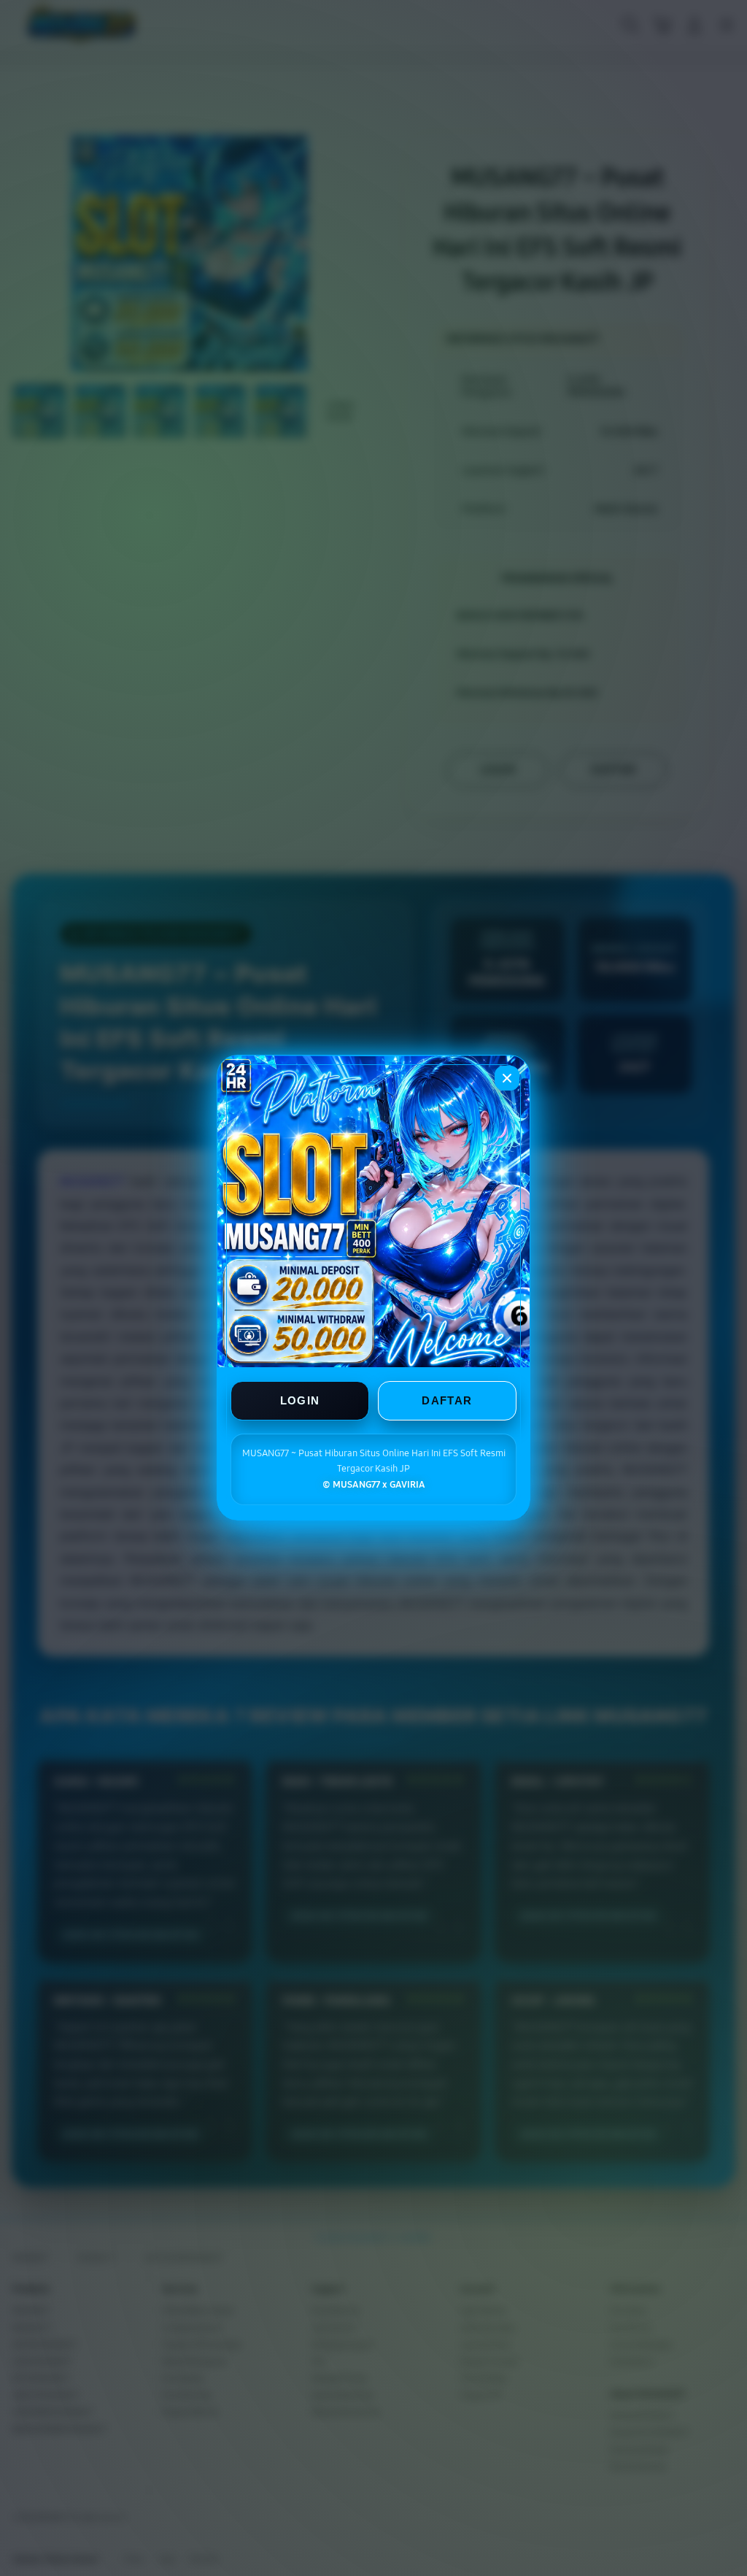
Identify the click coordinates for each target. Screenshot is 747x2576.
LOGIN (300, 1401)
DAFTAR (447, 1401)
